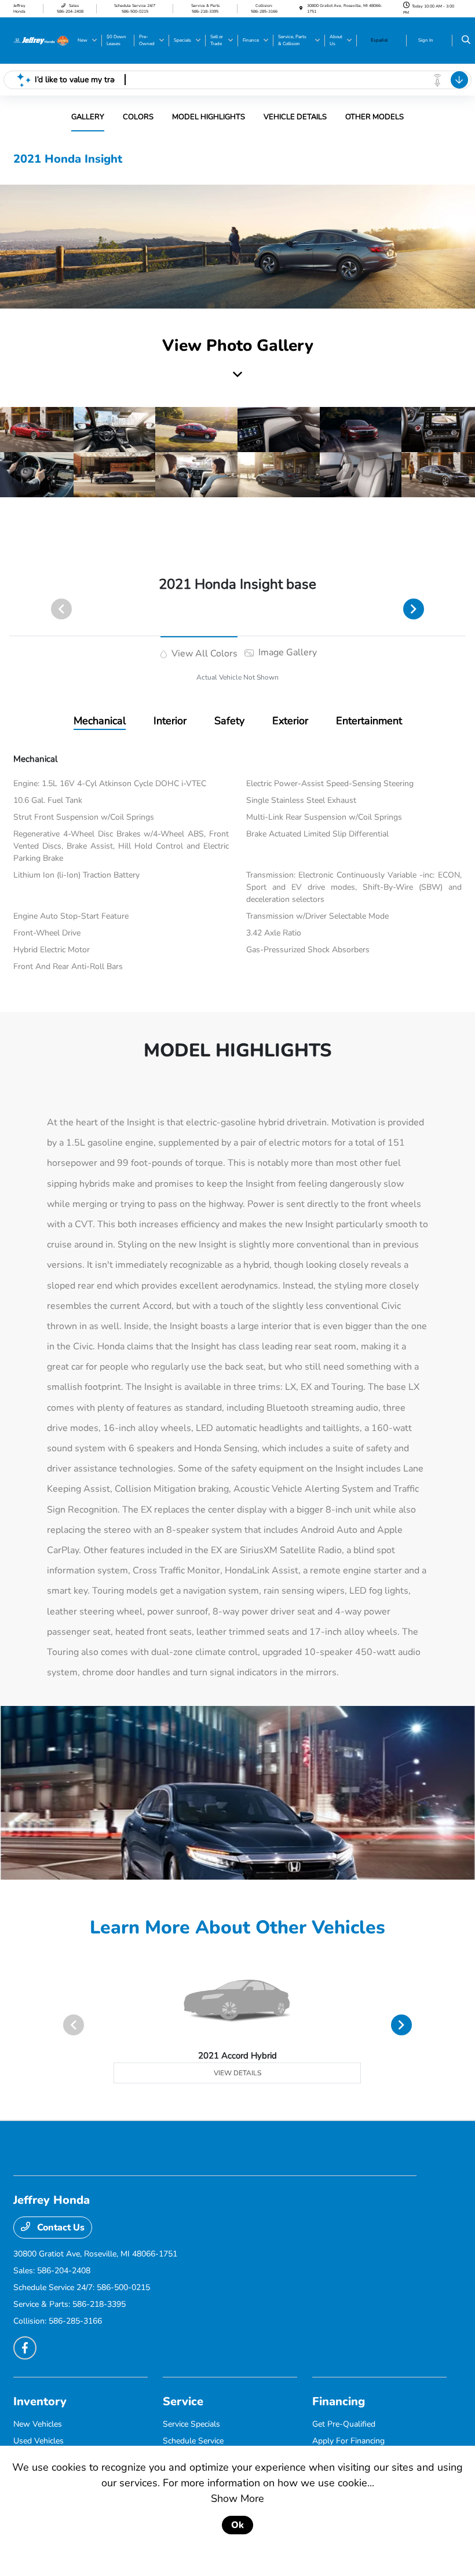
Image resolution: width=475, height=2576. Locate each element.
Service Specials (191, 2424)
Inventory (40, 2401)
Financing (339, 2401)
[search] (466, 41)
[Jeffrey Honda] (41, 40)
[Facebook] (25, 2348)
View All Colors (203, 654)
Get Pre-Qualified (344, 2424)
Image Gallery (286, 652)
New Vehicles (38, 2424)
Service (183, 2401)
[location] (301, 8)
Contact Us (60, 2228)
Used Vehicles (39, 2441)
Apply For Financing (348, 2441)
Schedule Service (193, 2441)
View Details (237, 2073)
